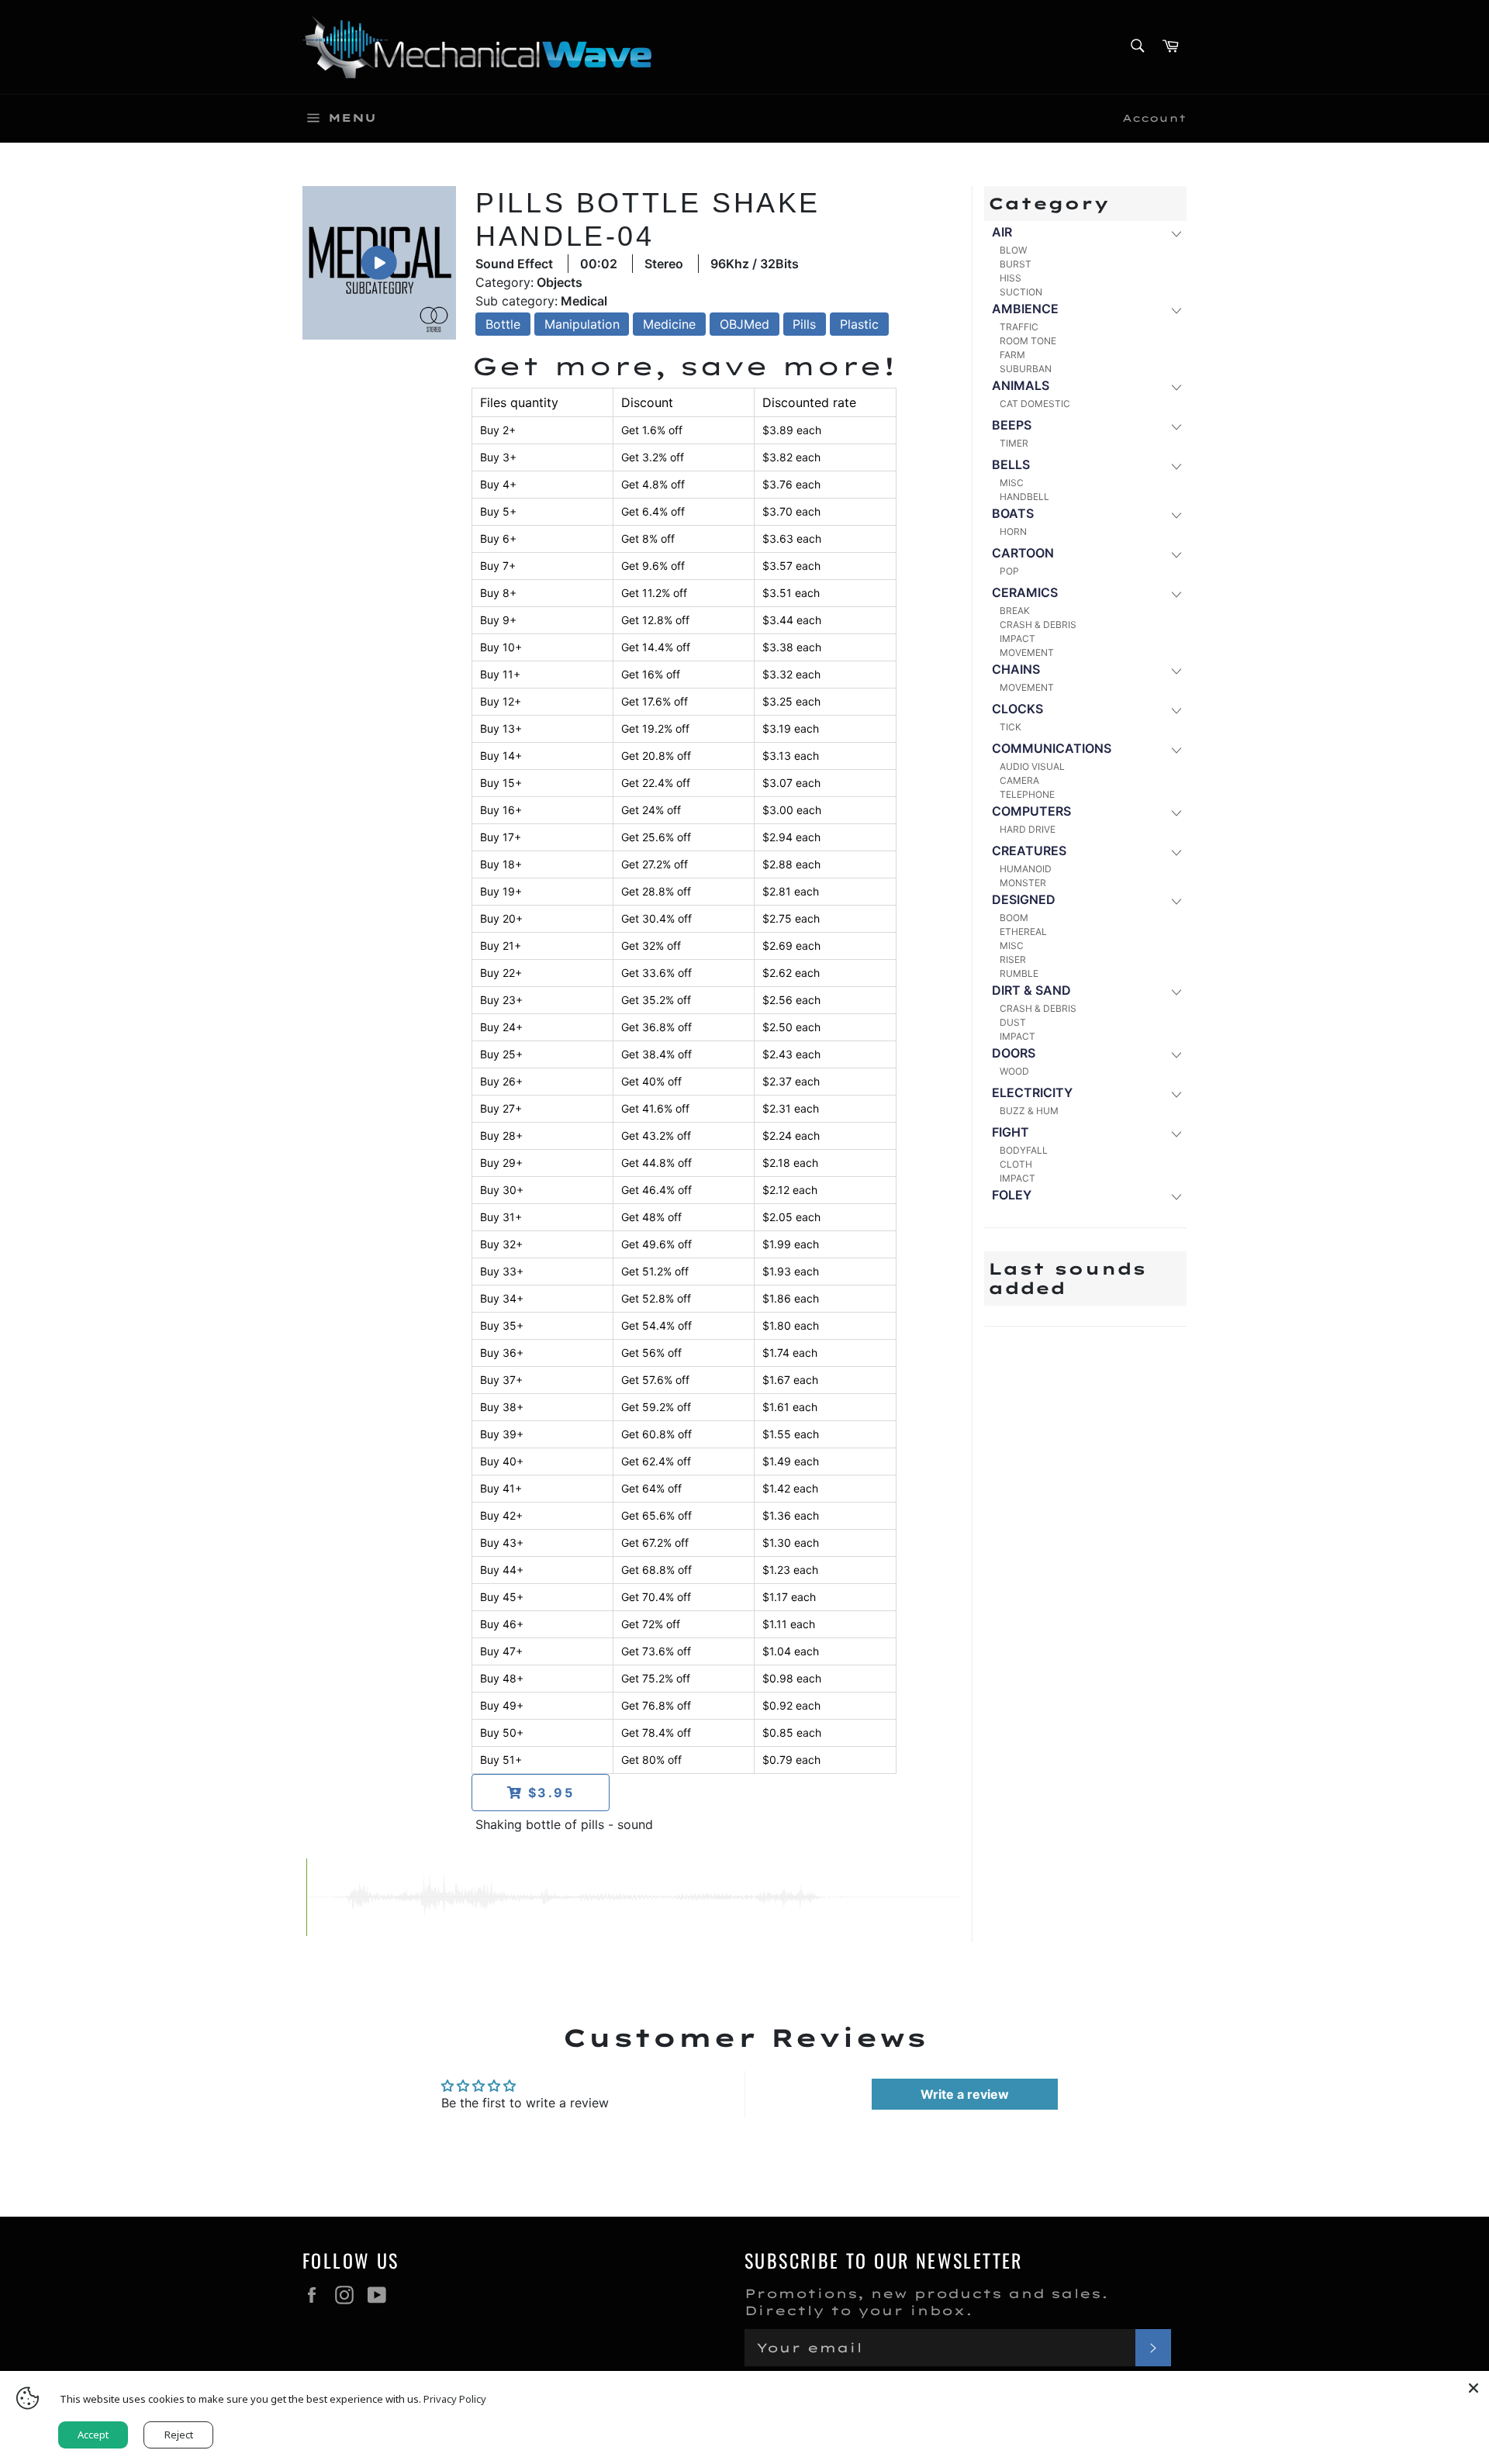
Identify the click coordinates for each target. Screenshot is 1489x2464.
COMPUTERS (1031, 811)
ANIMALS (1021, 385)
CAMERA (1019, 780)
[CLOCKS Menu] (1175, 710)
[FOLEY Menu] (1175, 1196)
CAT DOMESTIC (1035, 404)
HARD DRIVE (1028, 829)
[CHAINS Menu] (1175, 670)
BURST (1016, 264)
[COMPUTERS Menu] (1175, 812)
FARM (1012, 355)
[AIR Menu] (1175, 233)
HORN (1013, 531)
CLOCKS (1017, 709)
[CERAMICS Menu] (1175, 594)
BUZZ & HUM (1029, 1111)
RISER (1013, 959)
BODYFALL (1024, 1150)
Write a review (965, 2094)
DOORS (1014, 1053)
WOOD (1014, 1071)
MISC (1012, 483)
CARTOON (1023, 553)
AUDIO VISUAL (1032, 766)
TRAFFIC (1019, 327)
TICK (1011, 727)
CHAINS (1016, 669)
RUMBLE (1019, 973)
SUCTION (1021, 292)
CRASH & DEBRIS (1038, 625)
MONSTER (1023, 883)
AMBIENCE (1025, 309)
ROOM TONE (1028, 341)
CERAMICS (1025, 592)
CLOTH (1016, 1164)
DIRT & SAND (1031, 990)
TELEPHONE (1027, 794)
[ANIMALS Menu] (1175, 387)
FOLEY (1012, 1195)
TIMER (1014, 443)
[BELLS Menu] (1175, 466)
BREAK (1015, 611)
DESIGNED (1024, 899)
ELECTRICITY (1032, 1092)
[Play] (379, 263)
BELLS (1011, 464)
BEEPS (1012, 425)
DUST (1013, 1022)
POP (1009, 571)
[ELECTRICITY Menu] (1175, 1094)
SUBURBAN (1026, 369)
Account (1154, 118)
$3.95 (549, 1793)
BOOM (1014, 918)
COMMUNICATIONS (1052, 748)
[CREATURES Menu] (1175, 852)
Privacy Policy (455, 2399)
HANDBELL (1024, 497)
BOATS (1013, 513)
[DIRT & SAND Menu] (1175, 991)
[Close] (1473, 2386)
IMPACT (1017, 638)
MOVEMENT (1027, 652)
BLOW (1013, 250)
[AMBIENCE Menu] (1175, 310)
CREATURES (1029, 851)
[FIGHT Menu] (1175, 1133)
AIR (1002, 232)
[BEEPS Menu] (1175, 426)
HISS (1011, 278)
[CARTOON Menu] (1175, 554)
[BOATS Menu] (1175, 514)
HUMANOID (1026, 869)
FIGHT (1011, 1132)
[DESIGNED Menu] (1175, 901)
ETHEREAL (1023, 932)
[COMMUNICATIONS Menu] (1175, 749)
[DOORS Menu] (1175, 1054)
